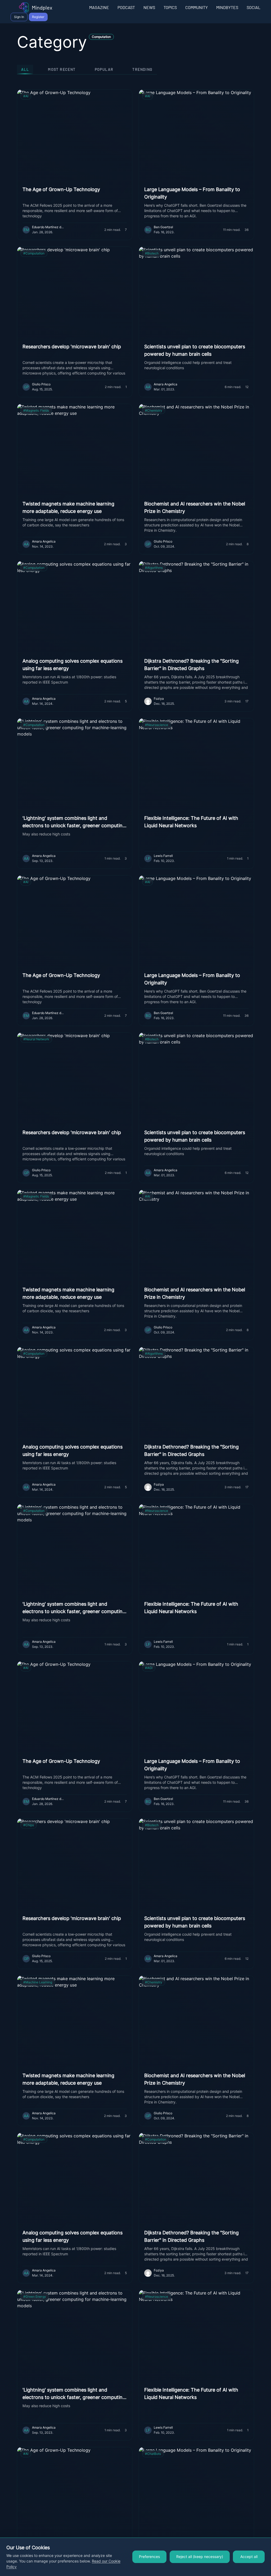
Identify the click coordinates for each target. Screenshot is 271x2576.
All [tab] (25, 69)
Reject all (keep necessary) (200, 2557)
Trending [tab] (142, 69)
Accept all (249, 2557)
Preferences (149, 2557)
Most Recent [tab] (62, 69)
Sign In (19, 17)
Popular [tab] (104, 69)
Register (38, 17)
